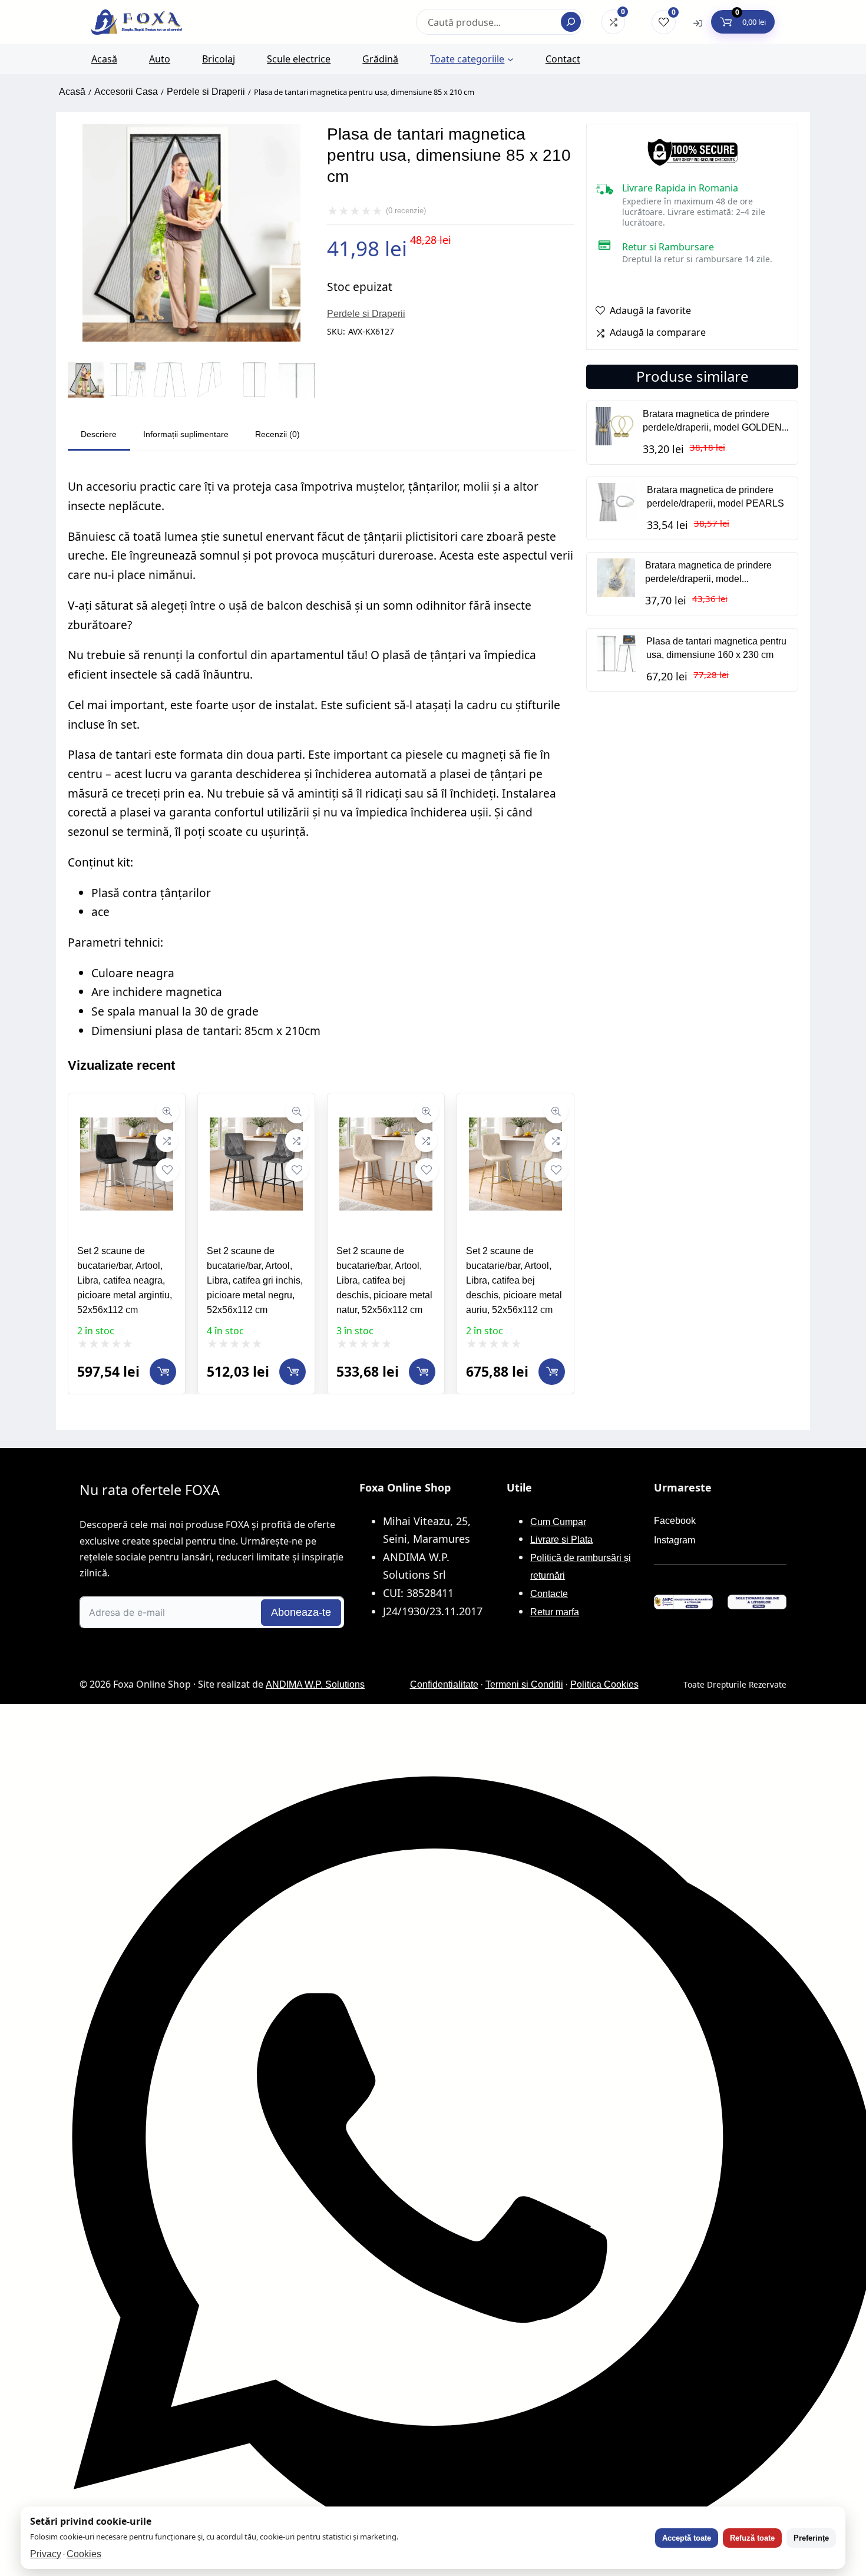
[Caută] (571, 22)
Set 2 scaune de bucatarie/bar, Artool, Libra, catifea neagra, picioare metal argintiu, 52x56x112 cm (125, 1280)
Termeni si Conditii (524, 1684)
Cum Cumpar (558, 1522)
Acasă (72, 92)
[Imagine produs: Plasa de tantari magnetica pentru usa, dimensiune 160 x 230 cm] (617, 669)
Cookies (84, 2554)
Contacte (549, 1594)
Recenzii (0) (277, 434)
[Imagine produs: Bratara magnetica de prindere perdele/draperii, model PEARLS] (617, 518)
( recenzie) (406, 211)
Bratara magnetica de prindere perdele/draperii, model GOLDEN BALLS (712, 427)
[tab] (99, 436)
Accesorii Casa (126, 92)
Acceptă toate (687, 2538)
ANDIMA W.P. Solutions (315, 1684)
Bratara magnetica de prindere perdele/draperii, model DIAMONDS (708, 579)
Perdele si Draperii (206, 92)
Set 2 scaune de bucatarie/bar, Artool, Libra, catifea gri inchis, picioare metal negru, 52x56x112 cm (255, 1280)
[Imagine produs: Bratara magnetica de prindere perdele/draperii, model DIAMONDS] (616, 593)
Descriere (99, 434)
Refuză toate (752, 2538)
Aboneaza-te (301, 1612)
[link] (127, 1244)
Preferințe (811, 2538)
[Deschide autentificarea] (698, 22)
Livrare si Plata (561, 1540)
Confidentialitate (444, 1684)
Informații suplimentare (186, 434)
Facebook (675, 1521)
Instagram (675, 1540)
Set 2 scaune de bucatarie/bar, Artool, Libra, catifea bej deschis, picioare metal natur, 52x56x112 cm (384, 1280)
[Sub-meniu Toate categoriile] (510, 59)
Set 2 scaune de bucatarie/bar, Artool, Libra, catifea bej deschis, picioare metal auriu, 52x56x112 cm (514, 1280)
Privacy (46, 2554)
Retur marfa (555, 1612)
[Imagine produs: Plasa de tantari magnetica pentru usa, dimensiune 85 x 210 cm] (191, 338)
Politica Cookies (604, 1684)
